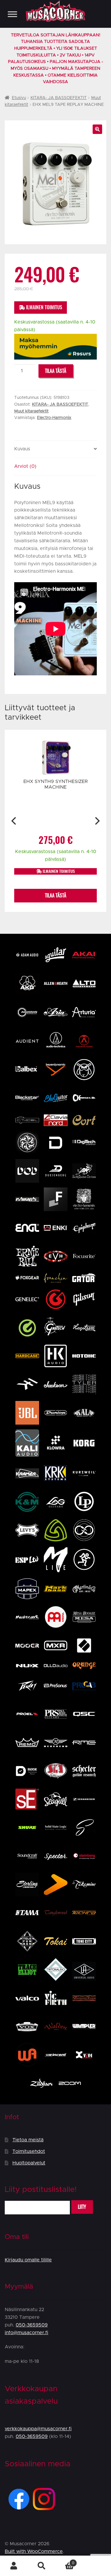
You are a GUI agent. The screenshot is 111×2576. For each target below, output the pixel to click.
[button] (97, 129)
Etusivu (19, 98)
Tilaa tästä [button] (56, 895)
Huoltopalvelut (29, 2163)
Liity (82, 2207)
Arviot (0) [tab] (25, 466)
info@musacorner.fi (26, 2333)
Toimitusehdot (29, 2151)
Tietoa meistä (28, 2140)
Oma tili (14, 2566)
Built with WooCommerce (34, 2551)
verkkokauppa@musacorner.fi (38, 2429)
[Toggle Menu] (12, 14)
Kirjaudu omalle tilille (28, 2260)
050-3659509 (32, 2325)
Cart (65, 2561)
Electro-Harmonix (54, 418)
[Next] (97, 821)
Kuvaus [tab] (22, 449)
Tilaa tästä (56, 371)
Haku (42, 2566)
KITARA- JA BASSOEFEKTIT (59, 98)
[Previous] (14, 821)
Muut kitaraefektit (31, 411)
